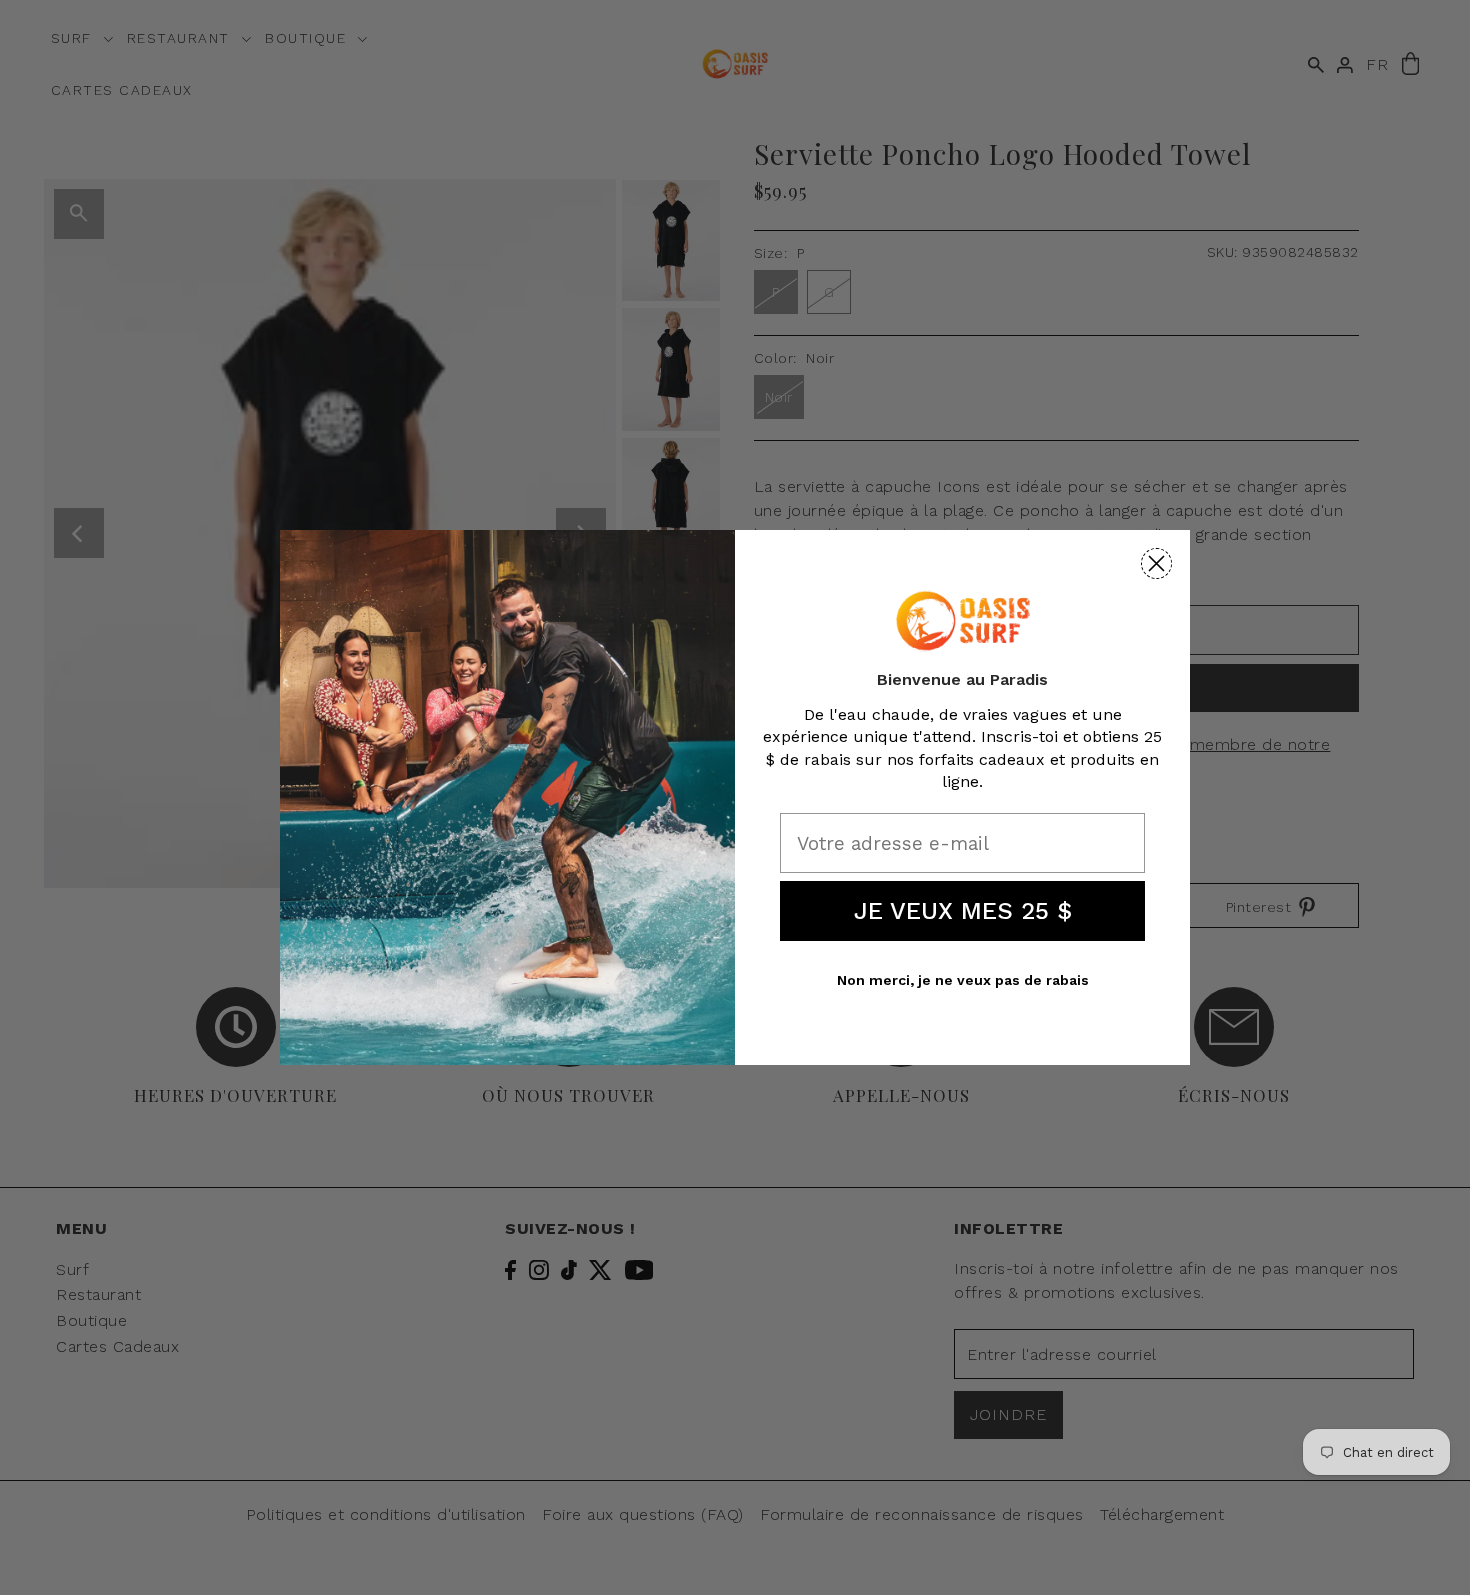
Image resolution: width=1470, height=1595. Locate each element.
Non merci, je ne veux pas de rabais (963, 980)
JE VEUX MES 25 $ (963, 911)
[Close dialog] (1156, 563)
